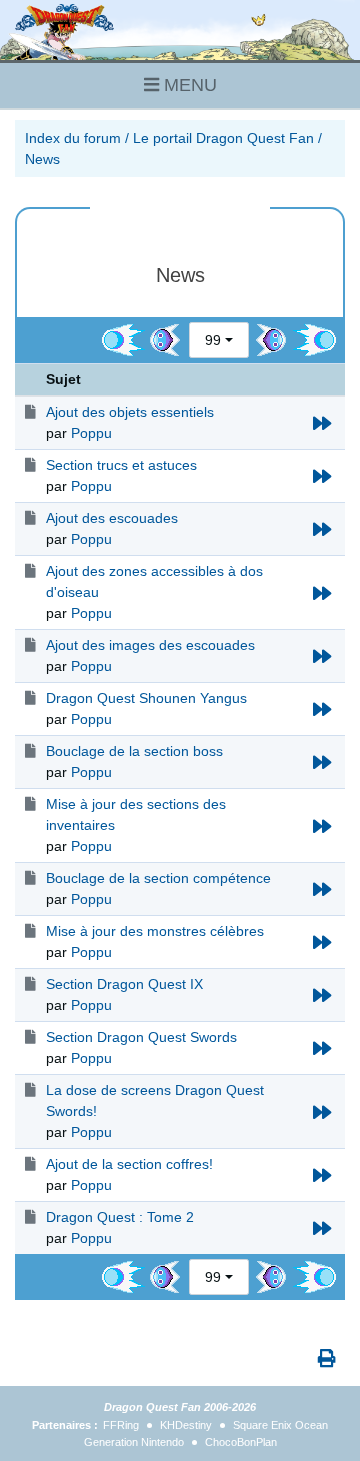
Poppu (91, 433)
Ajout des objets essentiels (130, 412)
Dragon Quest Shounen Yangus (146, 698)
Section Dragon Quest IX (124, 984)
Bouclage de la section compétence (158, 878)
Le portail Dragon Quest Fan (223, 138)
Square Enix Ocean (280, 1425)
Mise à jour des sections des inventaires (136, 814)
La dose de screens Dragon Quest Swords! (155, 1100)
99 (213, 340)
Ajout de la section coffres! (129, 1164)
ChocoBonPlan (241, 1442)
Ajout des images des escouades (150, 645)
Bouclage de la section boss (134, 751)
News (42, 159)
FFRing (121, 1425)
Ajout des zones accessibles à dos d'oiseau (154, 581)
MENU (188, 85)
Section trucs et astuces (121, 465)
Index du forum (73, 138)
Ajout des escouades (112, 518)
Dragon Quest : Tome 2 (120, 1217)
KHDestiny (186, 1425)
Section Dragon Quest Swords (141, 1037)
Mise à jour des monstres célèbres (155, 931)
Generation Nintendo (134, 1442)
